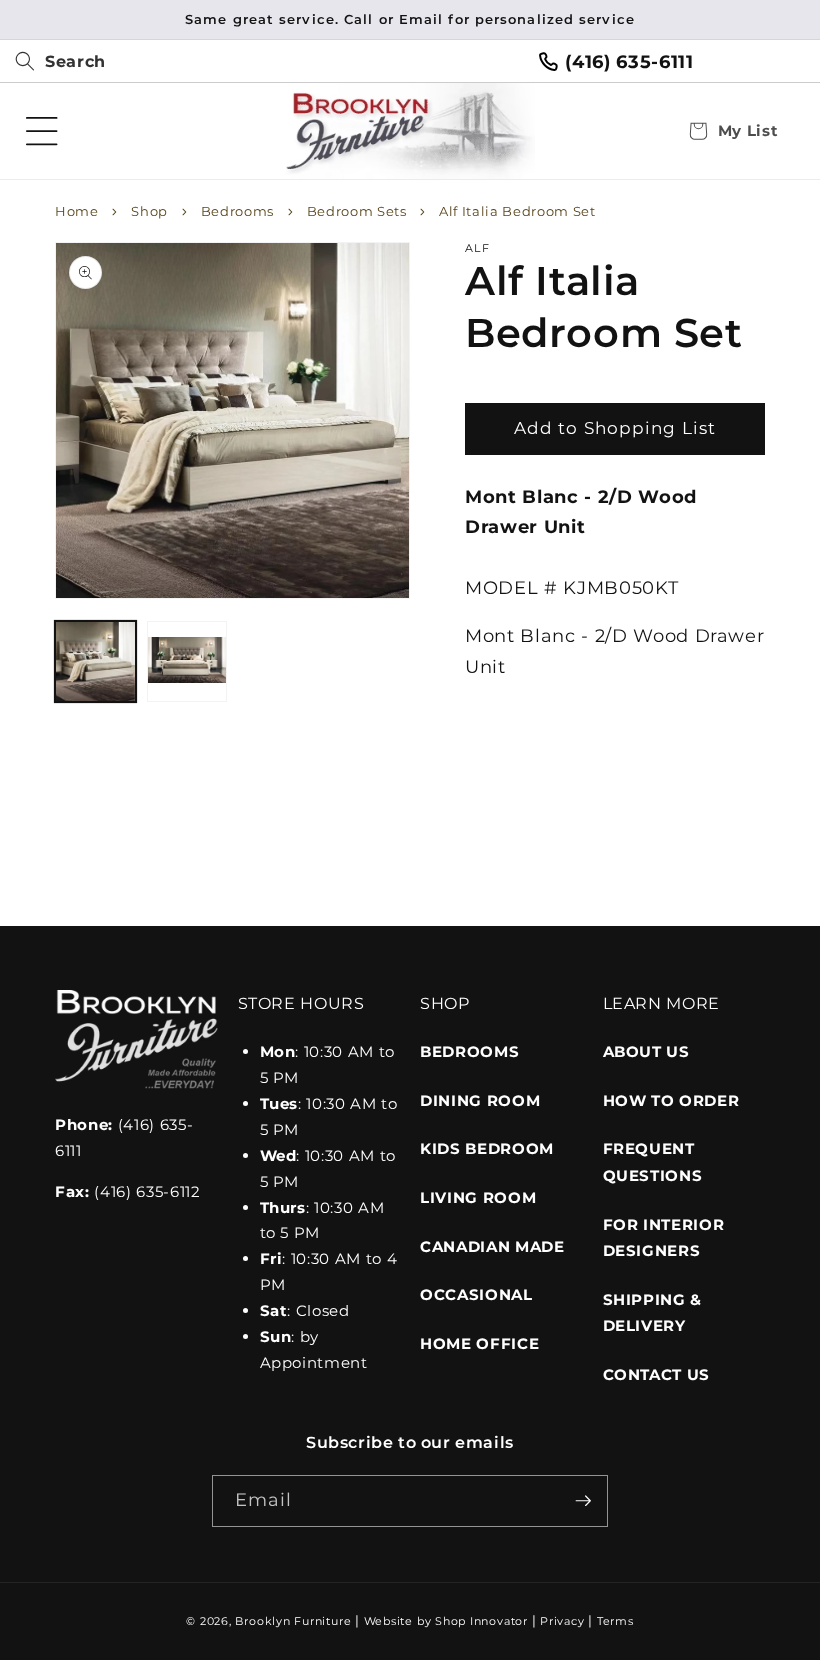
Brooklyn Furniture (293, 1621)
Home (77, 211)
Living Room (478, 1197)
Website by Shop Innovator (446, 1621)
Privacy (562, 1621)
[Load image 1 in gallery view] (95, 661)
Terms (615, 1621)
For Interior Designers (664, 1238)
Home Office (479, 1343)
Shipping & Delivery (653, 1313)
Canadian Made (492, 1246)
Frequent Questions (653, 1162)
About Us (646, 1051)
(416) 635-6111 (629, 61)
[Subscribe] (583, 1501)
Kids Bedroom (487, 1148)
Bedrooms (237, 211)
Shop (149, 211)
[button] (53, 62)
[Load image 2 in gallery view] (187, 661)
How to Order (671, 1100)
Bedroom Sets (357, 211)
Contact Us (657, 1374)
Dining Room (480, 1100)
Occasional (476, 1294)
